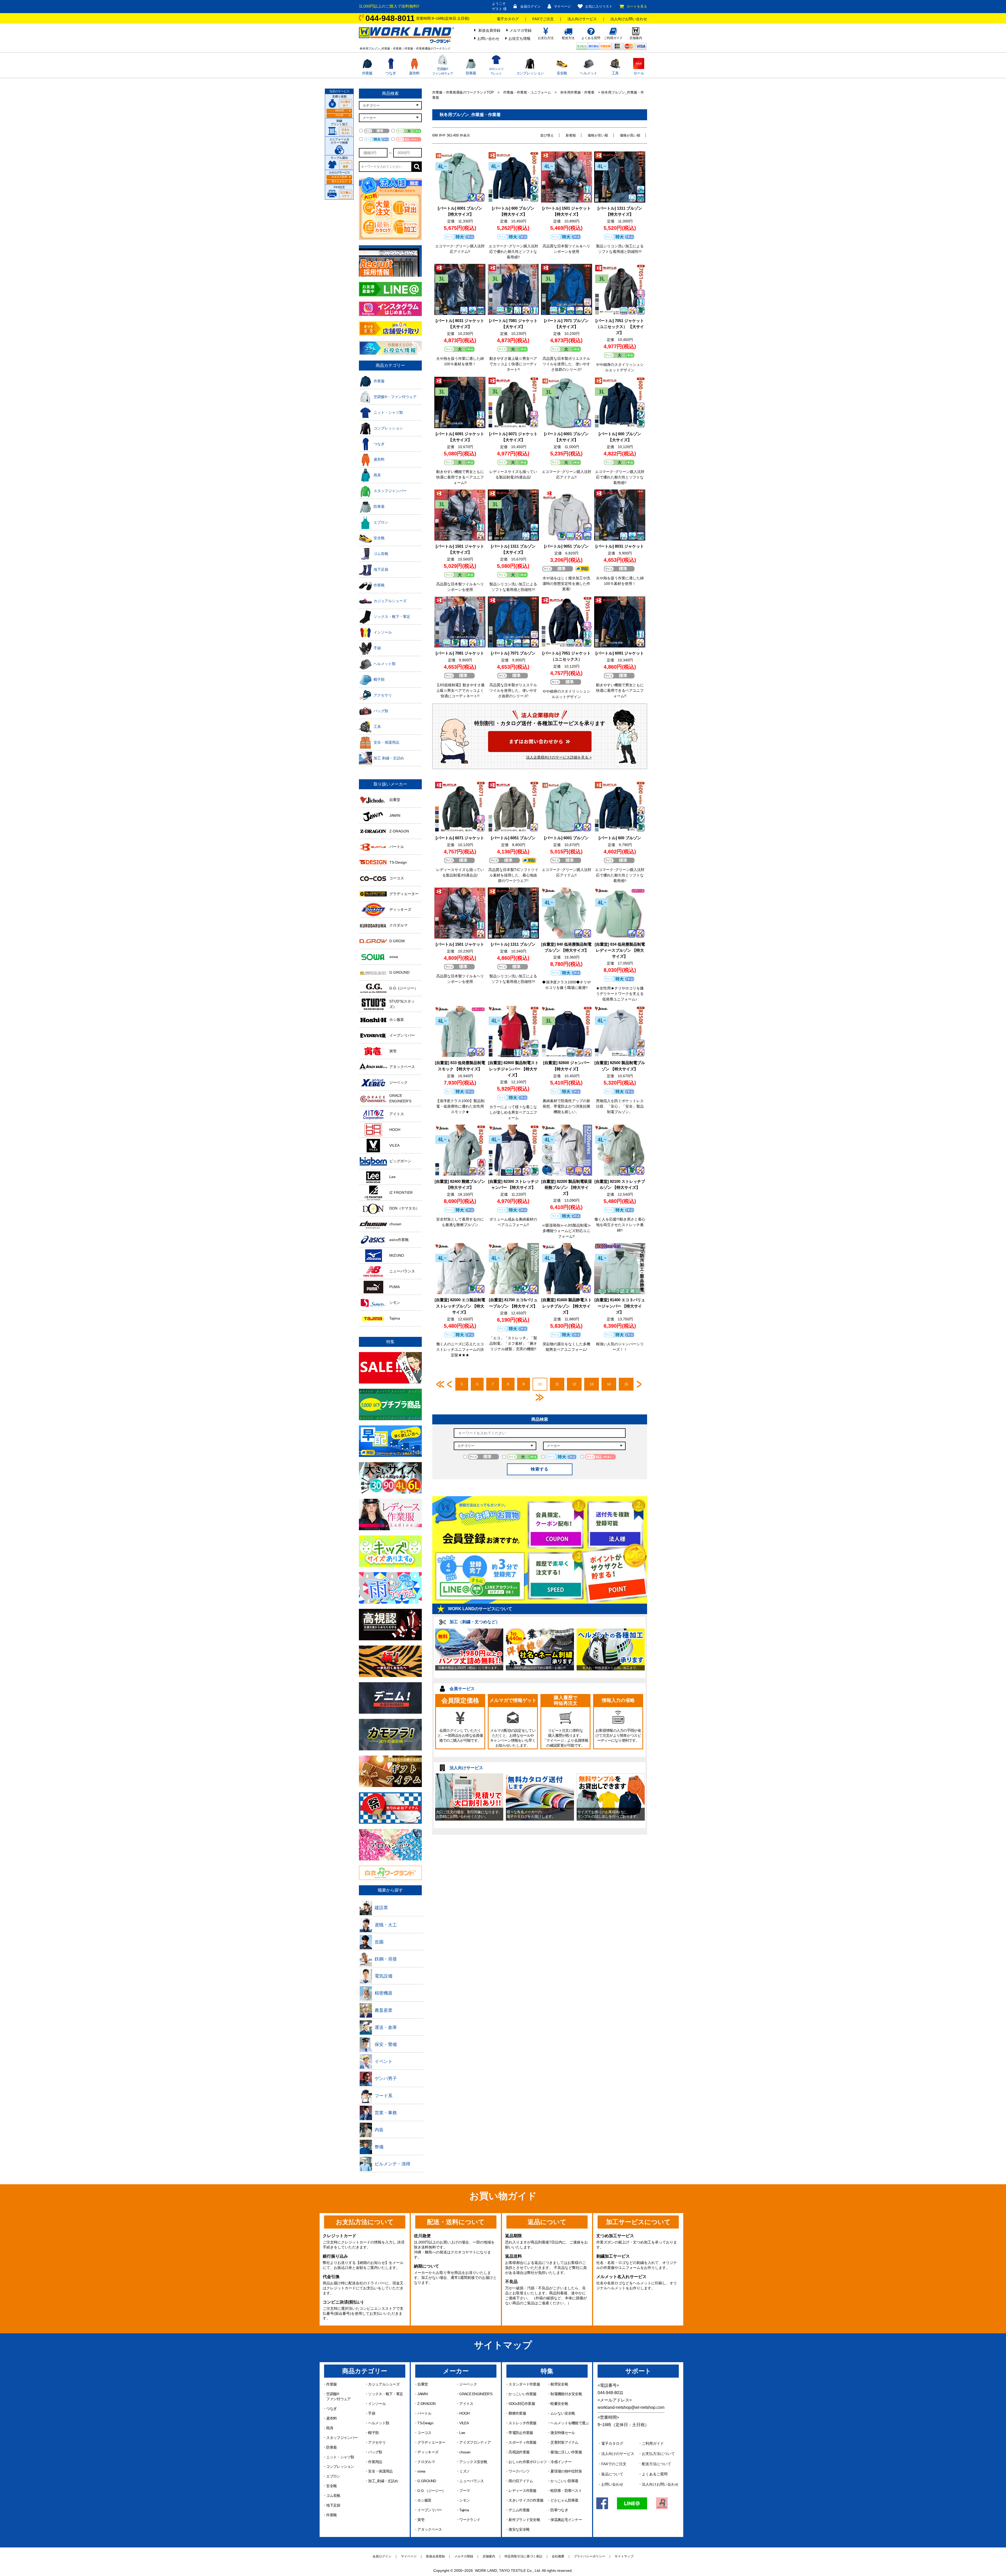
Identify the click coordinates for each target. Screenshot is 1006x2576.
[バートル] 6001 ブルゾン (566, 838)
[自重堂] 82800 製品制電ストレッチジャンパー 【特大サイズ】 (513, 1069)
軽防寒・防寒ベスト (566, 2491)
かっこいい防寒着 (564, 2481)
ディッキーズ (428, 2452)
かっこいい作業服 (522, 2394)
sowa (421, 2471)
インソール (377, 2404)
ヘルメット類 (379, 2423)
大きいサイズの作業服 (526, 2500)
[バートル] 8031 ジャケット (620, 546)
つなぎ (391, 73)
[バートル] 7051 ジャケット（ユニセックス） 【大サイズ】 (620, 327)
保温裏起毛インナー (566, 2520)
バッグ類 (375, 2452)
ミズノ (464, 2471)
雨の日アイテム (521, 2481)
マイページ (562, 6)
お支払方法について (658, 2454)
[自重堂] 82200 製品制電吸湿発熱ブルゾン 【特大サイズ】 (567, 1187)
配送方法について (657, 2464)
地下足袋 (333, 2505)
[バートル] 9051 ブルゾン (566, 546)
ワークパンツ (519, 2471)
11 (557, 1384)
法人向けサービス (582, 19)
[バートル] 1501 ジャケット (460, 944)
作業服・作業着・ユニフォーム (527, 92)
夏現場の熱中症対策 (566, 2471)
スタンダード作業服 (524, 2384)
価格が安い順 (598, 135)
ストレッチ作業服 (522, 2423)
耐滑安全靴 (559, 2384)
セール (639, 73)
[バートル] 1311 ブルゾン (513, 944)
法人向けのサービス (618, 2454)
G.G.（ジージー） (431, 2491)
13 (592, 1384)
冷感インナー (561, 2462)
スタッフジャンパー (342, 2438)
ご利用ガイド (653, 2443)
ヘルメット (589, 73)
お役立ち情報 (520, 39)
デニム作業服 (519, 2510)
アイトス (466, 2404)
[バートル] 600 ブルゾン (620, 838)
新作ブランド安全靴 (524, 2520)
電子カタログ (508, 19)
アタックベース (430, 2529)
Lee (462, 2433)
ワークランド (470, 2520)
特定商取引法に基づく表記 (523, 2556)
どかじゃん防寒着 (564, 2500)
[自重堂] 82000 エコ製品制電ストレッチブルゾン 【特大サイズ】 (460, 1306)
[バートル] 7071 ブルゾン (513, 653)
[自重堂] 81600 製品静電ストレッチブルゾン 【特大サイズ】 (567, 1306)
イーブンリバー (430, 2510)
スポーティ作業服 (522, 2442)
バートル (424, 2413)
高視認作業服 (519, 2452)
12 (574, 1384)
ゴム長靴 (333, 2496)
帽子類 (373, 2433)
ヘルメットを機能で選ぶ (570, 2423)
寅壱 (421, 2520)
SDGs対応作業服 (522, 2404)
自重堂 (423, 2384)
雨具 (330, 2428)
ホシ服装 (424, 2500)
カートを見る (637, 6)
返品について (612, 2474)
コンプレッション (530, 73)
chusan (465, 2452)
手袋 (372, 2413)
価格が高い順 (630, 135)
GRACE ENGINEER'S (476, 2394)
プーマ (464, 2491)
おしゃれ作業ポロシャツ (528, 2462)
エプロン (333, 2476)
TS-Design (425, 2423)
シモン (464, 2500)
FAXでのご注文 (614, 2464)
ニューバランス (471, 2481)
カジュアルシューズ (384, 2384)
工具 (615, 73)
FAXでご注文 (543, 19)
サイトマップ (624, 2556)
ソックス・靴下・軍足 (386, 2394)
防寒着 (471, 73)
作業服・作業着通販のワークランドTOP (463, 92)
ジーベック (468, 2384)
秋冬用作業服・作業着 (577, 92)
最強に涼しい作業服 (566, 2452)
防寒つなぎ (559, 2510)
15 (626, 1384)
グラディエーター (431, 2442)
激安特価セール (563, 2433)
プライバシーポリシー (589, 2556)
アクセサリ (377, 2442)
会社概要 (558, 2556)
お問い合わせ (488, 39)
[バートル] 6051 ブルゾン (513, 838)
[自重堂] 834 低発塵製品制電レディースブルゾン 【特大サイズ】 (620, 950)
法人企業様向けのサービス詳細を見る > (559, 757)
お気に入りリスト (599, 6)
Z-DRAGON (426, 2404)
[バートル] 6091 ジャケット (620, 653)
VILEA (464, 2423)
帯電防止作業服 (521, 2433)
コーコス (424, 2433)
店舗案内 (489, 2556)
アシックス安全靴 (473, 2462)
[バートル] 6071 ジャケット (460, 838)
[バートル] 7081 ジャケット (460, 653)
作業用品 (375, 2462)
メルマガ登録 (521, 30)
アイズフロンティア (475, 2442)
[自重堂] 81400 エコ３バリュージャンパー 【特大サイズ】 (620, 1306)
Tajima (464, 2510)
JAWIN (422, 2394)
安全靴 (562, 73)
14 (609, 1384)
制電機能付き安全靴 (566, 2394)
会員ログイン (531, 6)
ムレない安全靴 (563, 2413)
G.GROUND (427, 2481)
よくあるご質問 (655, 2474)
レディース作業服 (522, 2491)
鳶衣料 (414, 73)
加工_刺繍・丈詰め (383, 2481)
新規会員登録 (489, 30)
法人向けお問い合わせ (629, 19)
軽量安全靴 (559, 2404)
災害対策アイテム (564, 2442)
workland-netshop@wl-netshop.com (631, 2407)
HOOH (464, 2413)
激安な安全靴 (519, 2529)
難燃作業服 (517, 2413)
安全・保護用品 (380, 2471)
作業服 (367, 73)
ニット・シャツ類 (340, 2457)
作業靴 (331, 2515)
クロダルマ (426, 2462)
